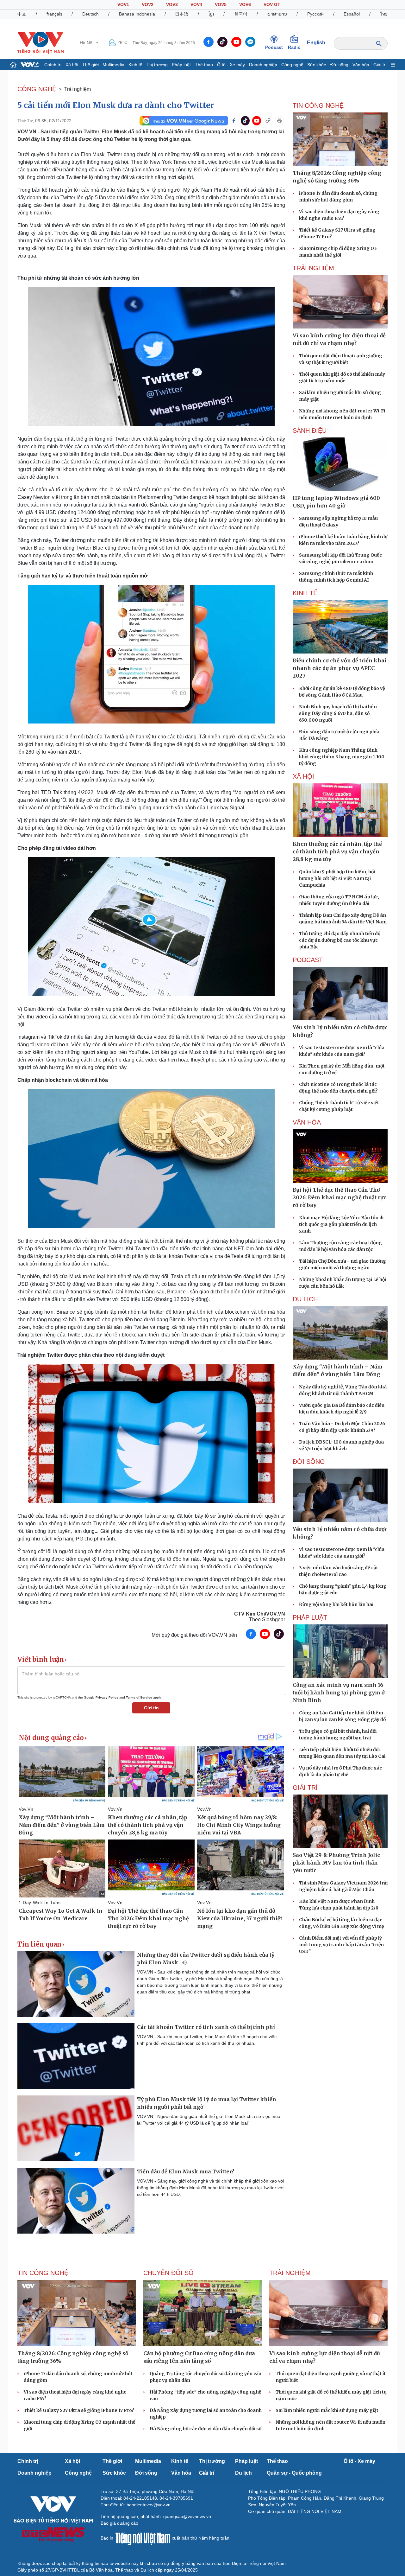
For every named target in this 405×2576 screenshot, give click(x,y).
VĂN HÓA (307, 1122)
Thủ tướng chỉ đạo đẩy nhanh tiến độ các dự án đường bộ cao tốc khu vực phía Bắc (340, 940)
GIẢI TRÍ (305, 1788)
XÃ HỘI (303, 776)
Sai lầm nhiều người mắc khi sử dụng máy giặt (327, 2410)
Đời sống (339, 65)
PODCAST (308, 960)
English (316, 43)
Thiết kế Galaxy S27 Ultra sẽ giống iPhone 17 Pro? (79, 2410)
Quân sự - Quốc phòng (294, 2473)
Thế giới (90, 65)
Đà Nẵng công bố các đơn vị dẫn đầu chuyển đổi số (206, 2429)
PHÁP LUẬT (310, 1617)
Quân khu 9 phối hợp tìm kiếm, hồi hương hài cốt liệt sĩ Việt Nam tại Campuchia (337, 878)
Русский (315, 14)
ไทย (384, 14)
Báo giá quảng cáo (119, 2523)
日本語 (182, 14)
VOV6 (245, 4)
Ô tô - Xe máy (231, 65)
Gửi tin (151, 1708)
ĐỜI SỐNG (309, 1462)
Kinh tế (135, 65)
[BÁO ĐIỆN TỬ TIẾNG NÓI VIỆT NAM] (40, 42)
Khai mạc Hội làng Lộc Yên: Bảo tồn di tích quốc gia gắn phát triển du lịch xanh (341, 1224)
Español (352, 14)
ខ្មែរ (211, 14)
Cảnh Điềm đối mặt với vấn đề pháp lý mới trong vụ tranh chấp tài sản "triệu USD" (341, 1945)
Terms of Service (139, 1697)
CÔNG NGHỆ (37, 89)
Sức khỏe (317, 65)
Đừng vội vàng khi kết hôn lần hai (336, 1604)
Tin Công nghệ (318, 105)
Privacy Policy (107, 1697)
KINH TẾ (305, 593)
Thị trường (157, 65)
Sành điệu (310, 430)
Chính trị (53, 65)
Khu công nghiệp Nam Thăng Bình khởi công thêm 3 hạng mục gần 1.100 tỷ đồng (342, 757)
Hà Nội (87, 43)
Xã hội (72, 65)
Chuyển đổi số (168, 2273)
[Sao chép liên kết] (268, 121)
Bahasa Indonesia (137, 14)
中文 (22, 14)
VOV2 (148, 4)
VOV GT (272, 4)
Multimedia (113, 65)
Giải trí (380, 65)
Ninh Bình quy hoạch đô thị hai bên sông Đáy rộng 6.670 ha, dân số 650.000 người (338, 713)
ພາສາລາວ (277, 14)
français (54, 14)
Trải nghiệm (78, 89)
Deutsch (90, 14)
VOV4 (196, 4)
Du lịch (305, 1299)
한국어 (241, 14)
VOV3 (172, 4)
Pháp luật (181, 65)
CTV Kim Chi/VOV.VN (260, 1614)
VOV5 (221, 4)
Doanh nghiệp (263, 65)
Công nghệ (292, 65)
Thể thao (204, 65)
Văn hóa (361, 65)
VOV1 (123, 4)
